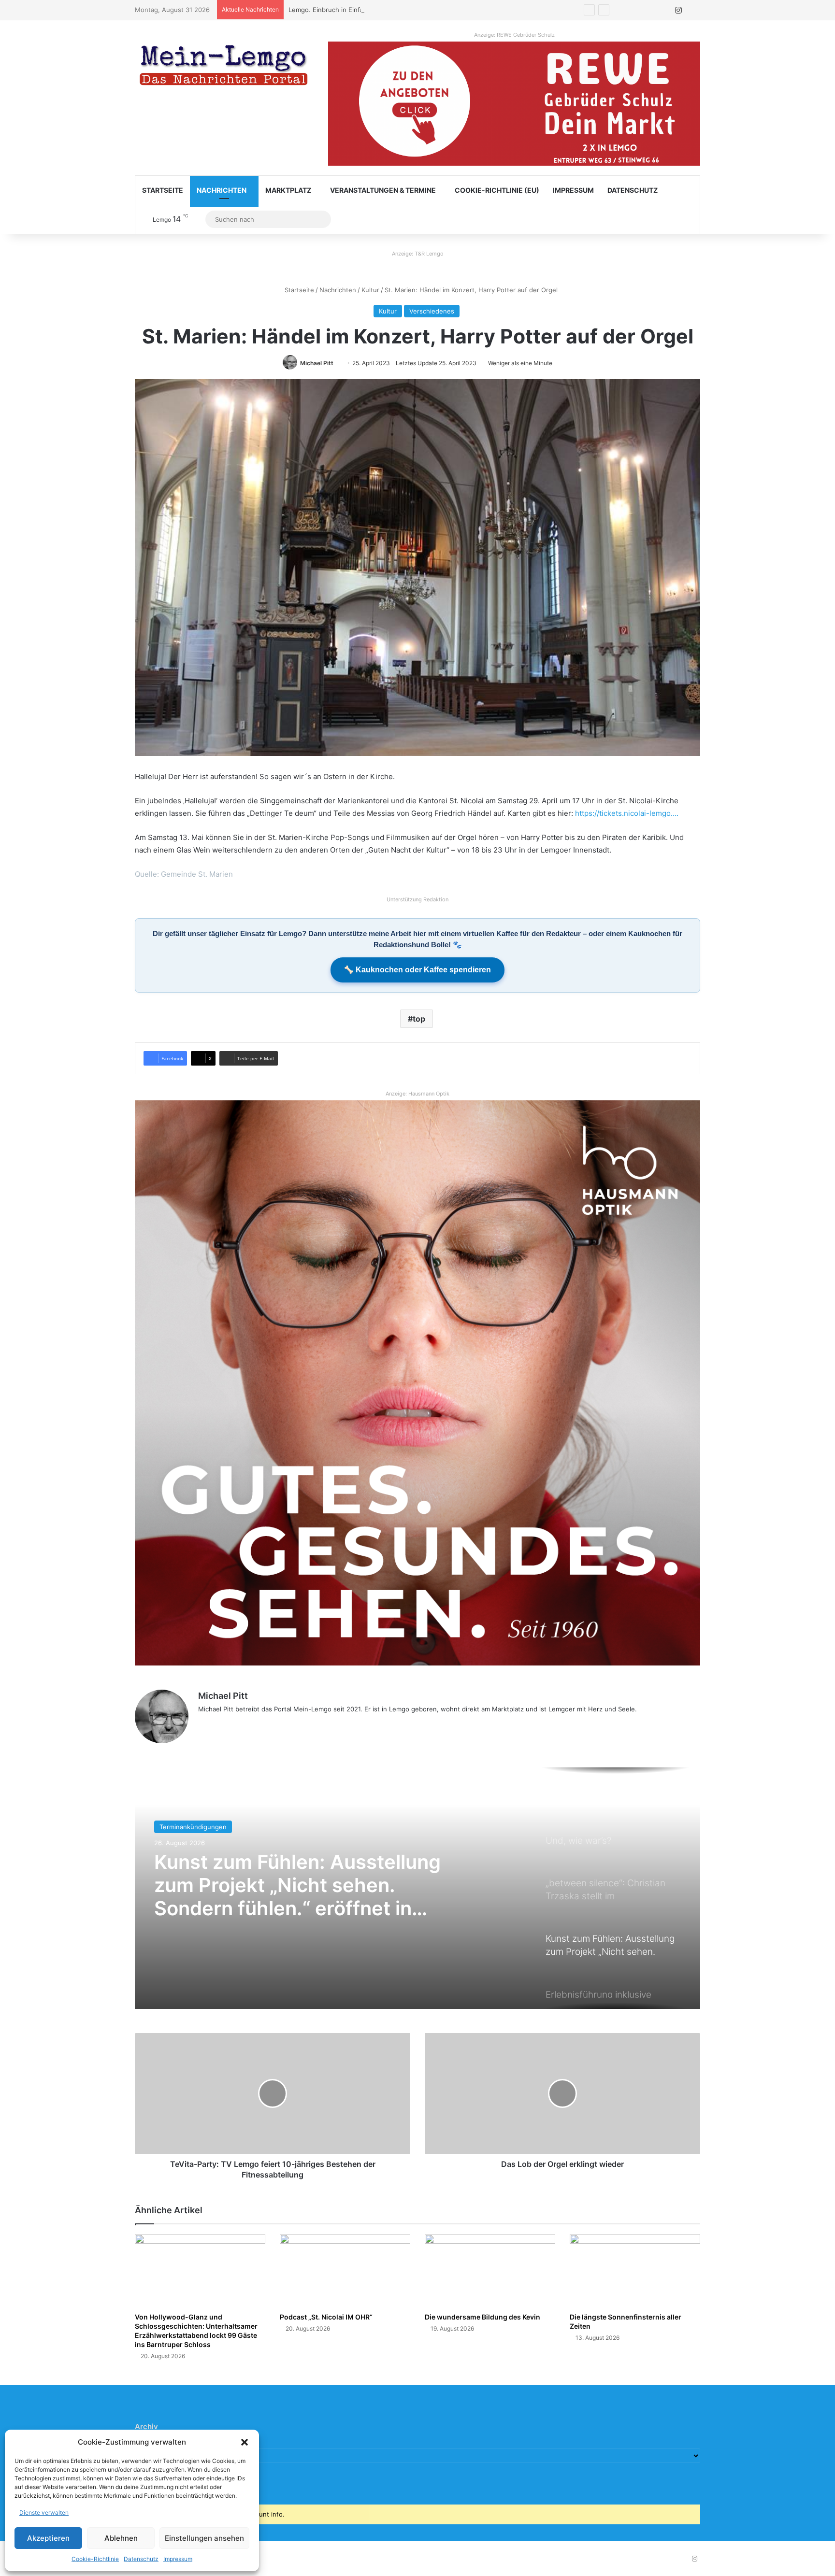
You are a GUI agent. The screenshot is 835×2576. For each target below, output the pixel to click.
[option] (417, 1888)
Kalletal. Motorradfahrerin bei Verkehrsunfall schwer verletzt (380, 10)
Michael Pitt (317, 363)
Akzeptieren (48, 2538)
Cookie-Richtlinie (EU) (497, 190)
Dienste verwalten (44, 2512)
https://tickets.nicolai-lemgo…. (627, 813)
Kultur (370, 290)
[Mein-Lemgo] (224, 67)
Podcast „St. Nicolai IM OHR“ (326, 2317)
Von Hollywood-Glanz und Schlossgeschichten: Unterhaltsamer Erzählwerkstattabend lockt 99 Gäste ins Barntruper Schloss (196, 2331)
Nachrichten (222, 190)
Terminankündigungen (193, 1827)
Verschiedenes (432, 311)
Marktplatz (288, 190)
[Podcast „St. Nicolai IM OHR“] (345, 2271)
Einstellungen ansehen (204, 2538)
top (419, 1019)
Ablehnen (121, 2538)
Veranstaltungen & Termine (383, 190)
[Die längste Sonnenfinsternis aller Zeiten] (635, 2271)
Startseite (163, 190)
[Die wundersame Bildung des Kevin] (490, 2271)
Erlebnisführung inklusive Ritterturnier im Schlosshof (279, 1874)
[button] (245, 2442)
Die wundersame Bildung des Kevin (482, 2317)
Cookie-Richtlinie (95, 2559)
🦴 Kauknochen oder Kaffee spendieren (417, 970)
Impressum (178, 2559)
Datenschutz (141, 2559)
